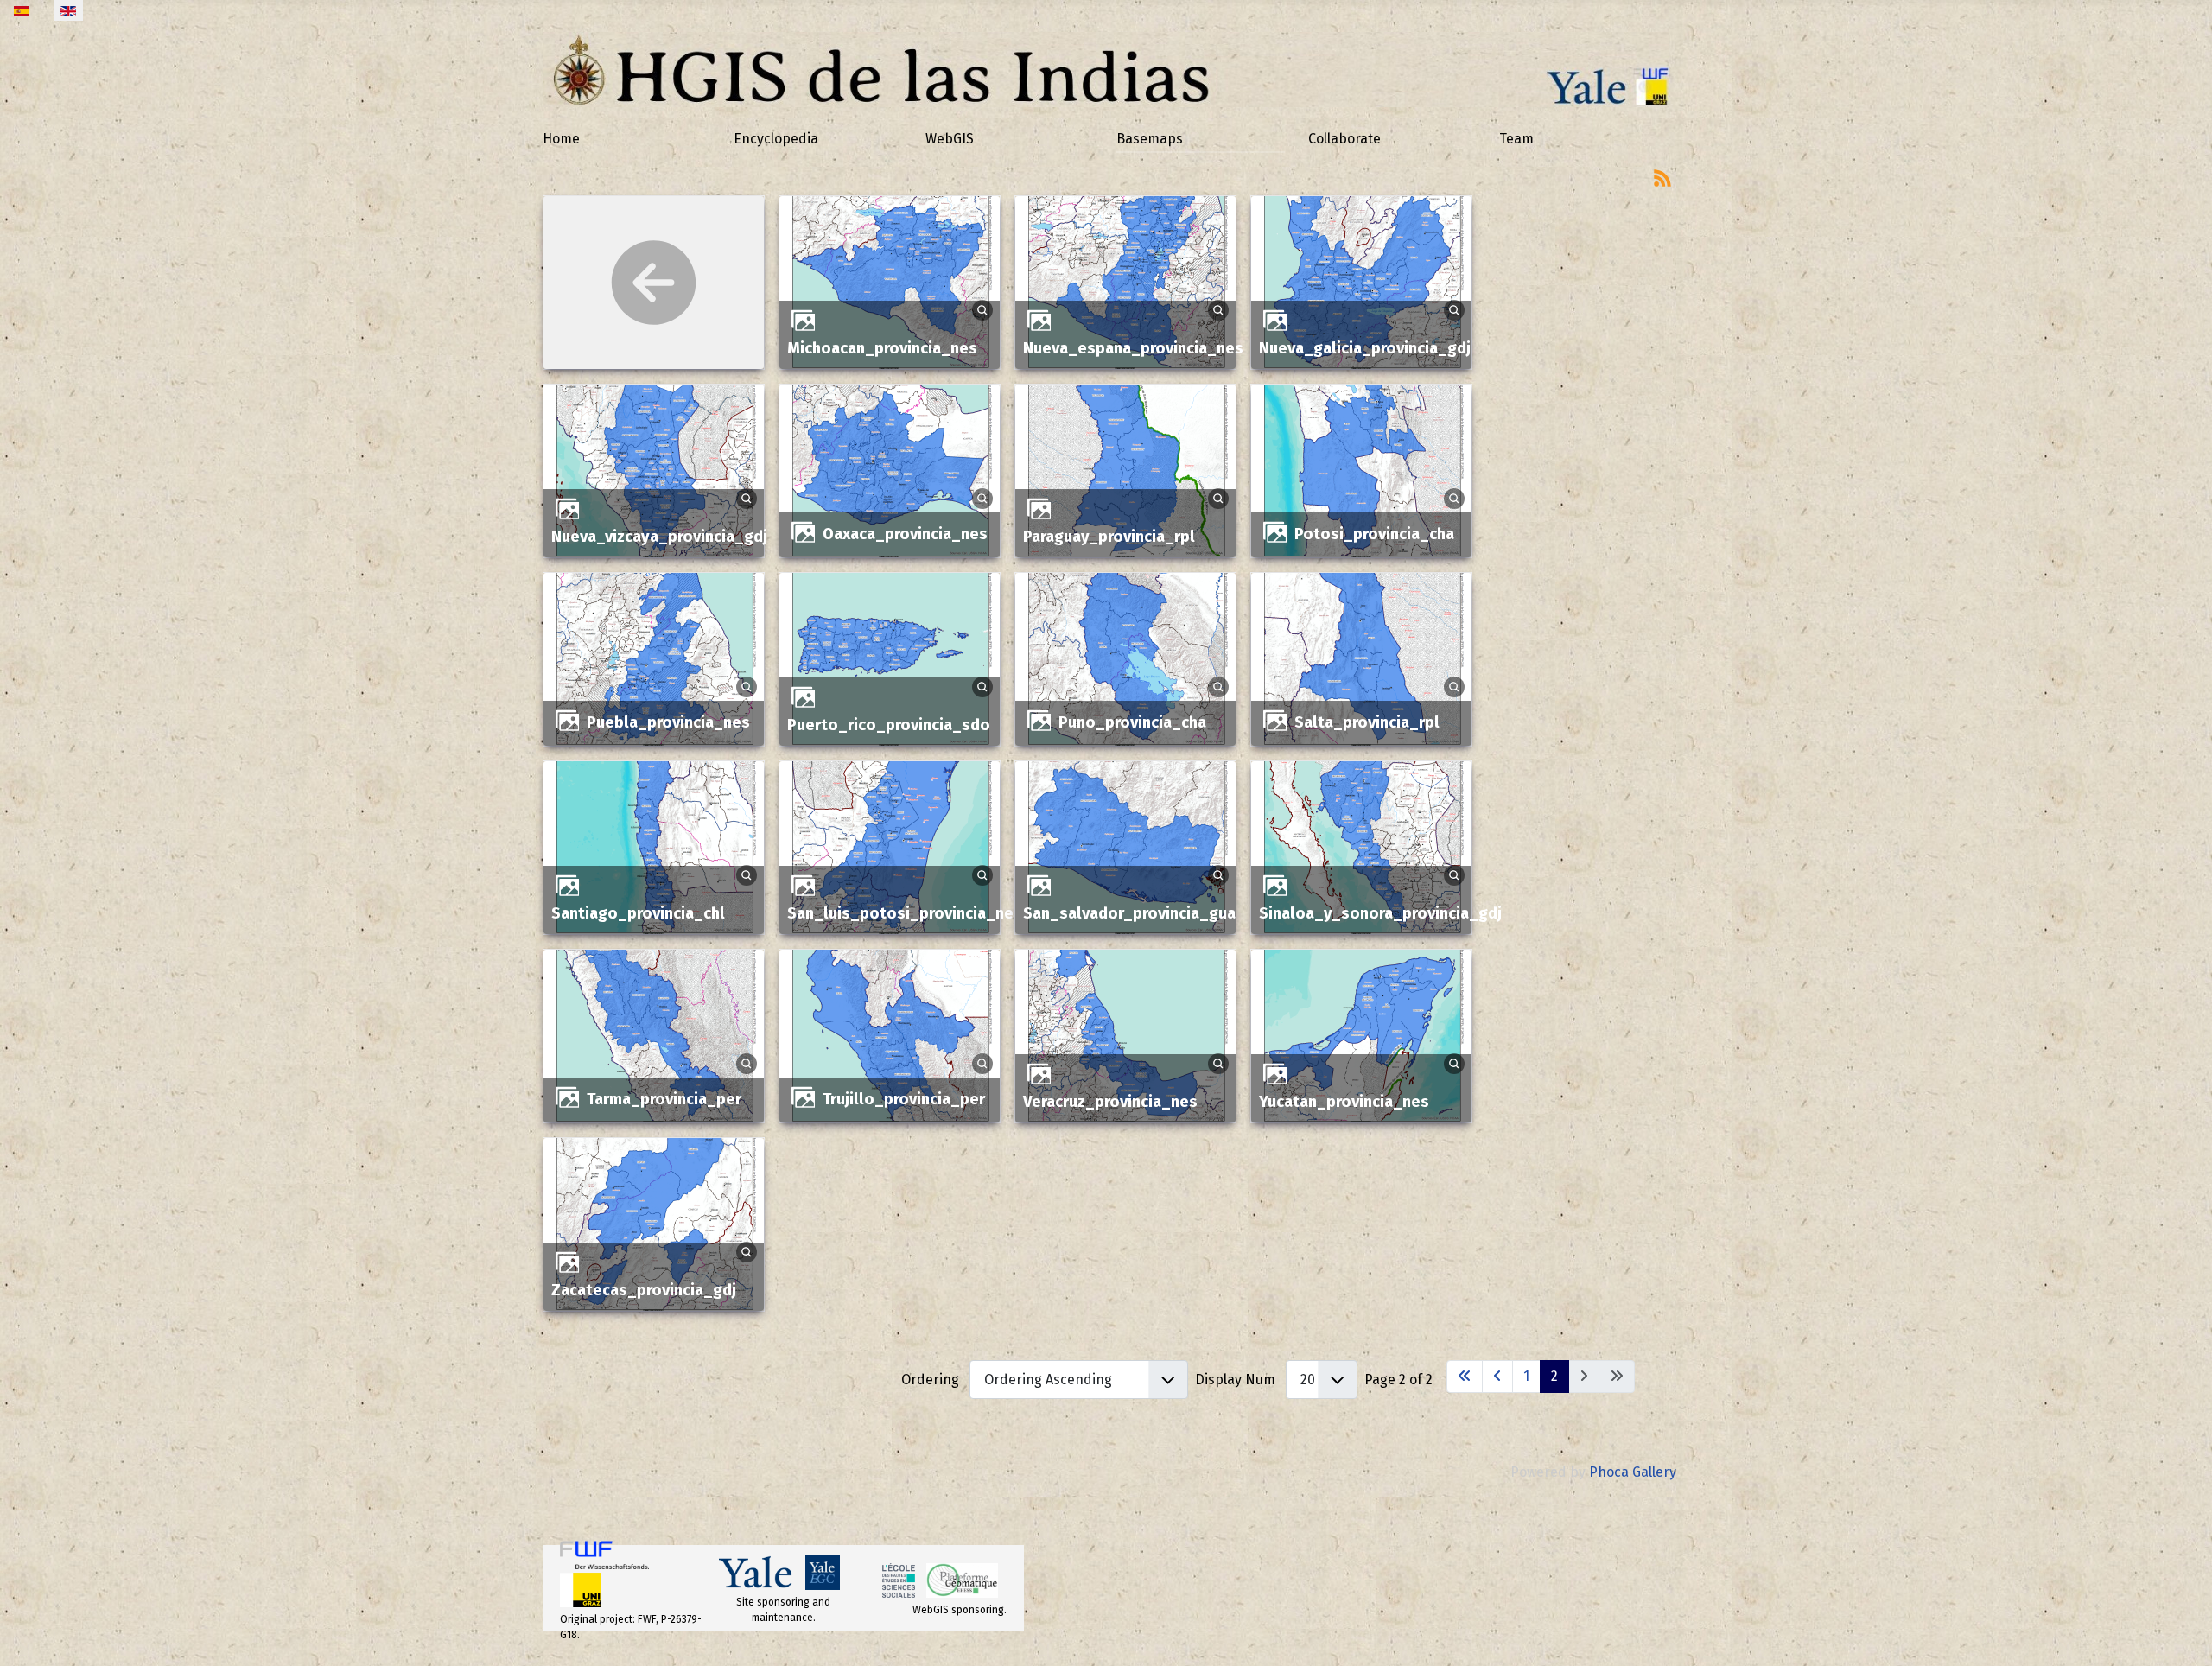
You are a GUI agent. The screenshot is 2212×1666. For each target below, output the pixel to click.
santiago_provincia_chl (638, 913)
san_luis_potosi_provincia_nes (905, 913)
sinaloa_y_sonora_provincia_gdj (1380, 913)
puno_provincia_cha (1132, 722)
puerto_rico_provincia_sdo (889, 725)
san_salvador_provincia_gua (1129, 913)
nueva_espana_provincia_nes (1133, 348)
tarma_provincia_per (664, 1099)
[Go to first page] (1465, 1377)
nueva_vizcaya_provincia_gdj (659, 537)
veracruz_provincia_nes (1110, 1102)
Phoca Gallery (1633, 1472)
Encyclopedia (776, 139)
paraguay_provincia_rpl (1109, 537)
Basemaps (1150, 139)
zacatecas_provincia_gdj (644, 1290)
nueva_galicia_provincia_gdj (1365, 348)
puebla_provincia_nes (668, 722)
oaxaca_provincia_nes (905, 534)
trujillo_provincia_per (904, 1099)
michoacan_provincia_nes (882, 348)
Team (1516, 139)
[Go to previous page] (1497, 1377)
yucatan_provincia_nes (1344, 1102)
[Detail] (982, 309)
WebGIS (950, 139)
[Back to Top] (2182, 1634)
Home (561, 139)
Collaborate (1344, 139)
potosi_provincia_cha (1374, 534)
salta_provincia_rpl (1367, 722)
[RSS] (1662, 177)
